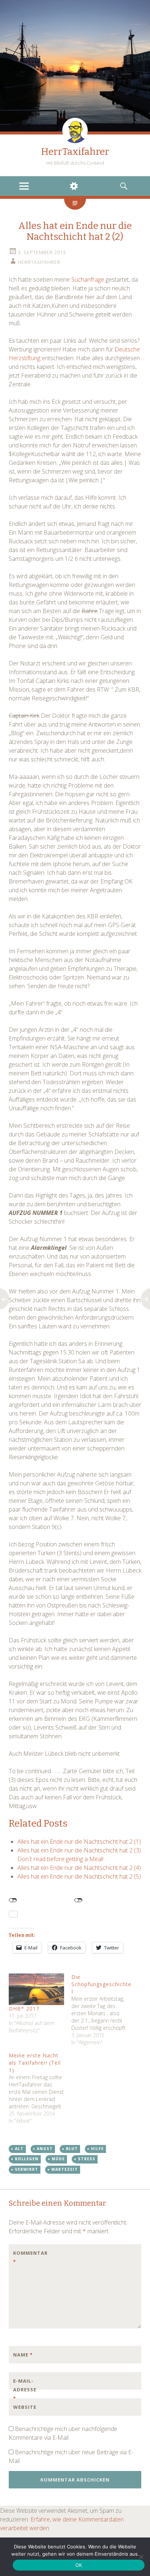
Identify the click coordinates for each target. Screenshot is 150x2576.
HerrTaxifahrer (75, 152)
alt (19, 2149)
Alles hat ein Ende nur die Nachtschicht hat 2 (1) (79, 1842)
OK (79, 2565)
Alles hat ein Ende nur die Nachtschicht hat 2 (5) (79, 1876)
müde (58, 2159)
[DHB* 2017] (36, 1989)
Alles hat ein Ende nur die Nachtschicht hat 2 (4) (79, 1868)
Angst (45, 2149)
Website (25, 2407)
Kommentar (28, 2257)
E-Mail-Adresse (25, 2390)
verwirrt (27, 2169)
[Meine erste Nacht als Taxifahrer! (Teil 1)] (40, 2088)
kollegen (27, 2159)
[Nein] (141, 2557)
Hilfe (97, 2149)
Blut (72, 2149)
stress (87, 2159)
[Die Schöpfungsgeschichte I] (103, 2010)
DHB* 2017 (24, 2009)
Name (23, 2355)
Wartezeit (65, 2169)
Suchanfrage (88, 279)
